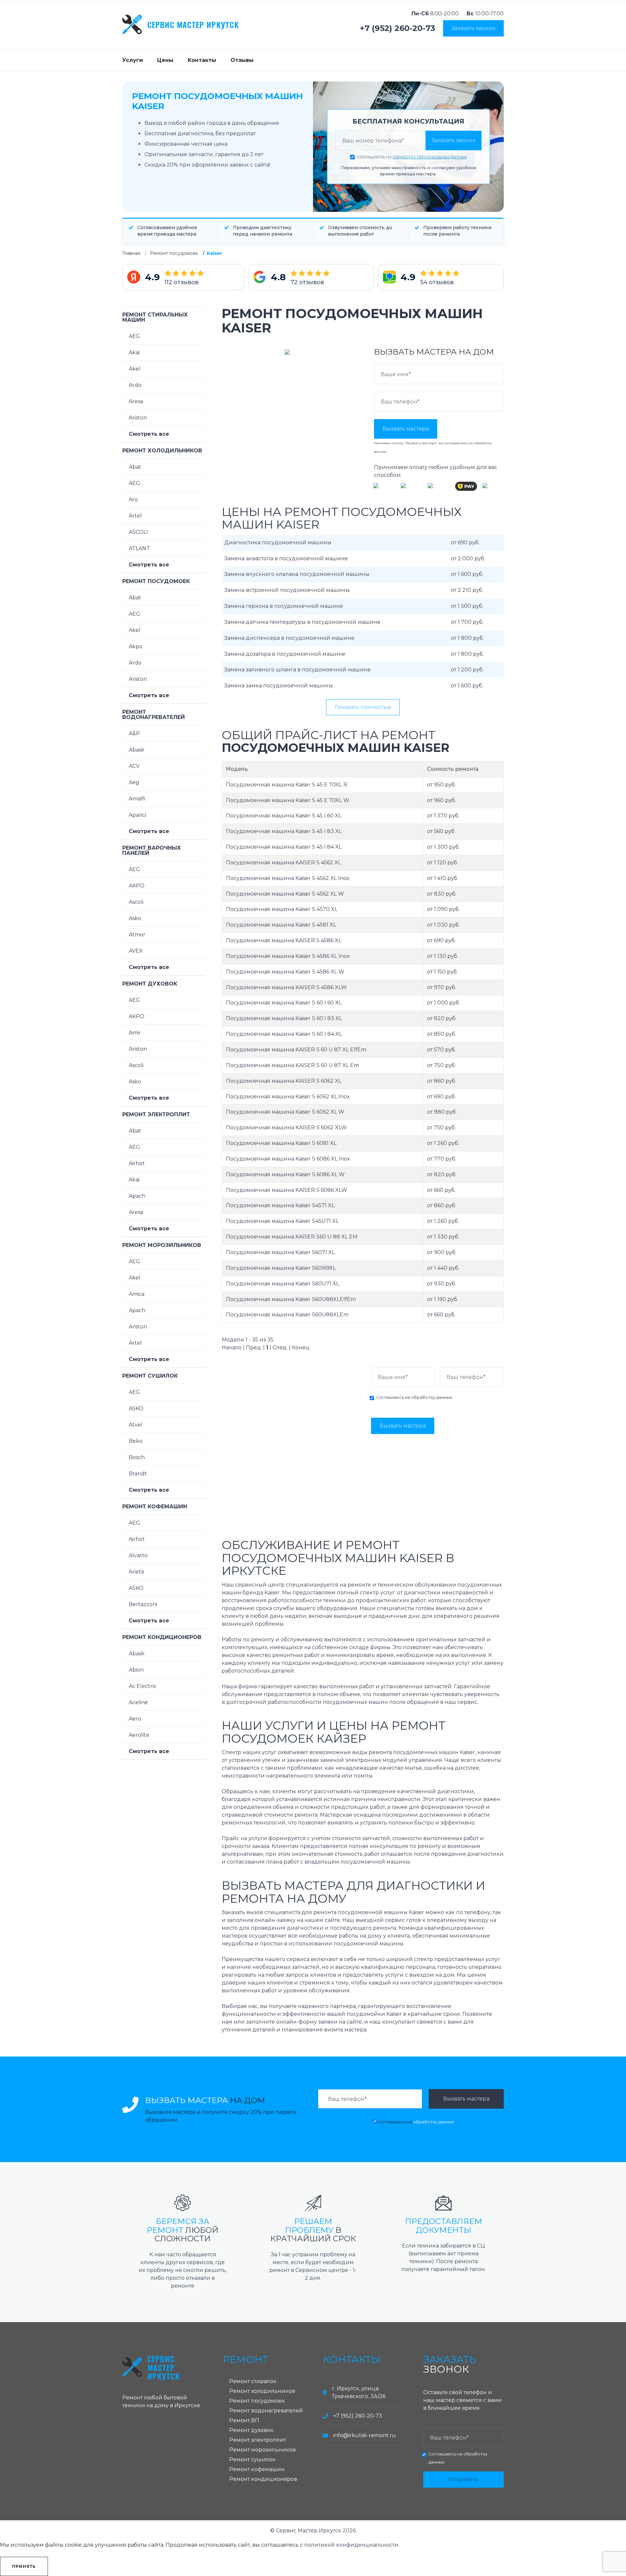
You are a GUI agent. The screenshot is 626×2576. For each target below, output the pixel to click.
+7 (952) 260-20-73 (398, 28)
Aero (135, 1719)
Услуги (133, 60)
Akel (135, 369)
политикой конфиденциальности (351, 2545)
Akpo (136, 646)
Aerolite (139, 1735)
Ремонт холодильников (162, 451)
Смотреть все (149, 434)
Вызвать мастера (406, 429)
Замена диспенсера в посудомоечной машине (289, 638)
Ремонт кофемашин (155, 1507)
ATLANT (139, 548)
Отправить (463, 2479)
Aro (133, 499)
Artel (135, 516)
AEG (134, 336)
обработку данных (432, 1397)
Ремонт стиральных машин (155, 317)
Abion (136, 1670)
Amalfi (137, 799)
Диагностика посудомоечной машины (278, 542)
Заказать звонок (473, 28)
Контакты (202, 60)
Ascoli (136, 902)
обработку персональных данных (430, 157)
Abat (135, 467)
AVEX (136, 951)
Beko (136, 1441)
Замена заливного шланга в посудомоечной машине (298, 670)
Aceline (138, 1702)
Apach (137, 1196)
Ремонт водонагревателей (154, 715)
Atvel (136, 1425)
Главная (131, 253)
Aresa (136, 401)
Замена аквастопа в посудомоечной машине (286, 558)
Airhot (137, 1163)
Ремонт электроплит (156, 1114)
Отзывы (242, 60)
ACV (134, 766)
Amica (137, 1294)
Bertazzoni (143, 1604)
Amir (135, 1033)
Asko (135, 918)
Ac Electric (143, 1686)
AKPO (137, 886)
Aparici (137, 815)
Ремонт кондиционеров (162, 1637)
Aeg (134, 782)
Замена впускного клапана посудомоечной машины (297, 574)
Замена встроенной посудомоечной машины (287, 590)
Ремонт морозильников (162, 1245)
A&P (134, 733)
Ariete (137, 1572)
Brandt (138, 1474)
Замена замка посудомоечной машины (279, 686)
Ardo (135, 385)
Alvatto (138, 1555)
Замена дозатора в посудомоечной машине (285, 654)
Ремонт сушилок (150, 1376)
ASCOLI (138, 532)
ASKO (136, 1408)
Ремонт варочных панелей (152, 850)
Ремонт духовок (150, 984)
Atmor (137, 935)
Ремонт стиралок (253, 2381)
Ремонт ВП (244, 2420)
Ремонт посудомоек (174, 253)
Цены (165, 60)
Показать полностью (363, 707)
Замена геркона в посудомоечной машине (284, 606)
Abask (137, 750)
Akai (134, 352)
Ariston (138, 418)
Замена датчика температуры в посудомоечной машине (302, 622)
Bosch (137, 1457)
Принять (24, 2566)
